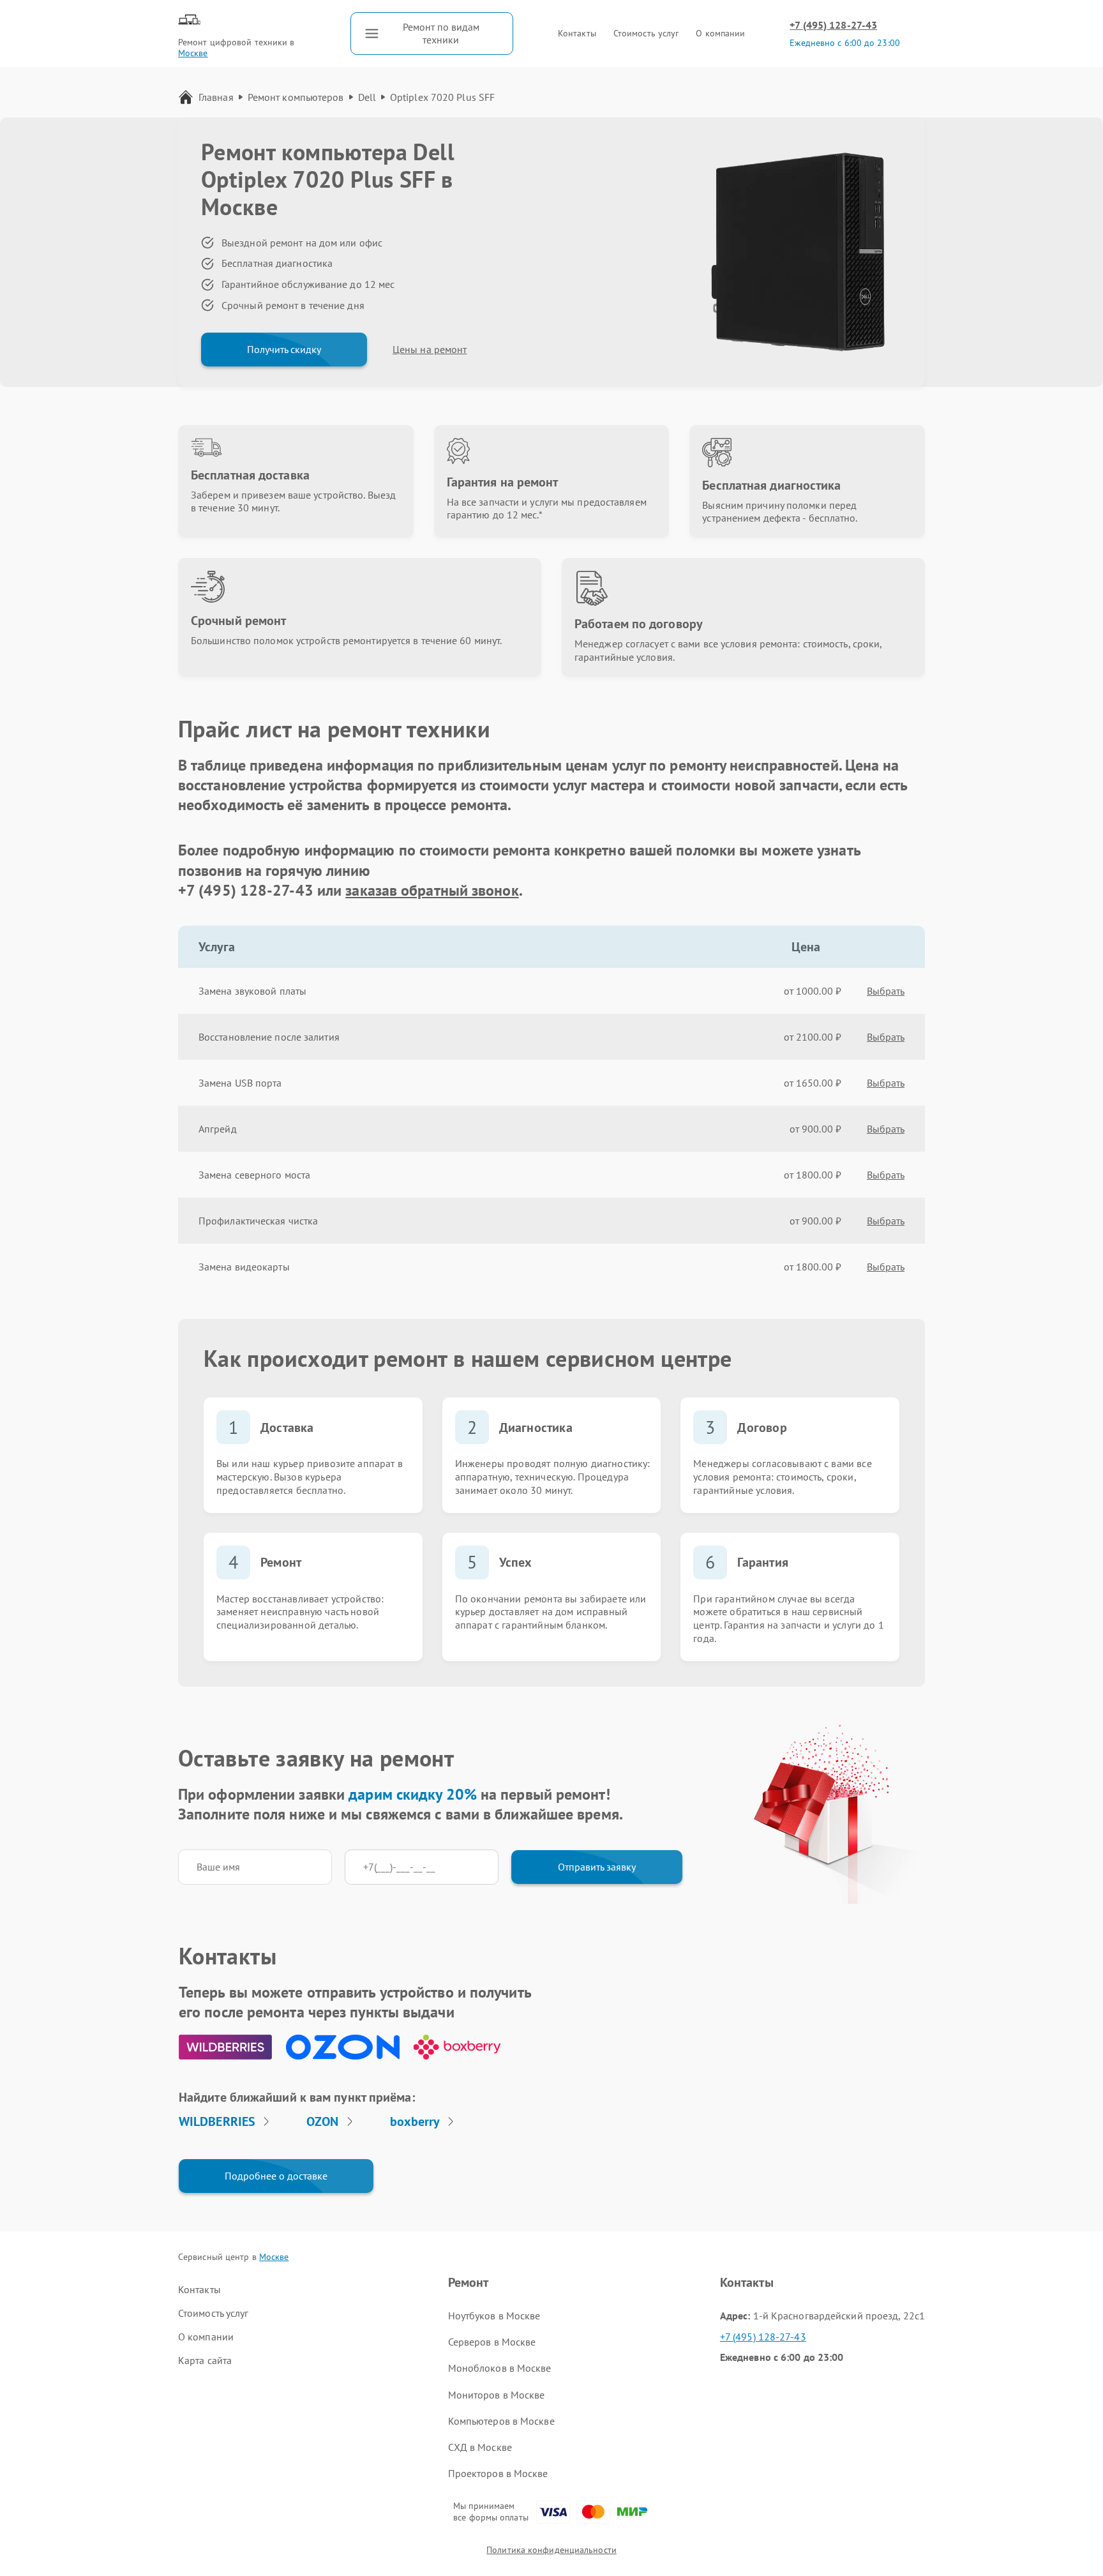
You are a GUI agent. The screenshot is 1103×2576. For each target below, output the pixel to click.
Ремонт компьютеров (296, 97)
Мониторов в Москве (497, 2395)
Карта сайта (205, 2360)
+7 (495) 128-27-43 (833, 25)
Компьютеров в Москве (501, 2421)
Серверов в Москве (492, 2342)
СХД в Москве (480, 2447)
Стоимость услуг (646, 33)
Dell (367, 97)
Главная (216, 97)
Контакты (577, 33)
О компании (720, 33)
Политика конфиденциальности (551, 2550)
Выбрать (886, 991)
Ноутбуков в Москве (494, 2316)
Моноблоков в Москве (500, 2368)
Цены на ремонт (430, 349)
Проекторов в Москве (498, 2473)
